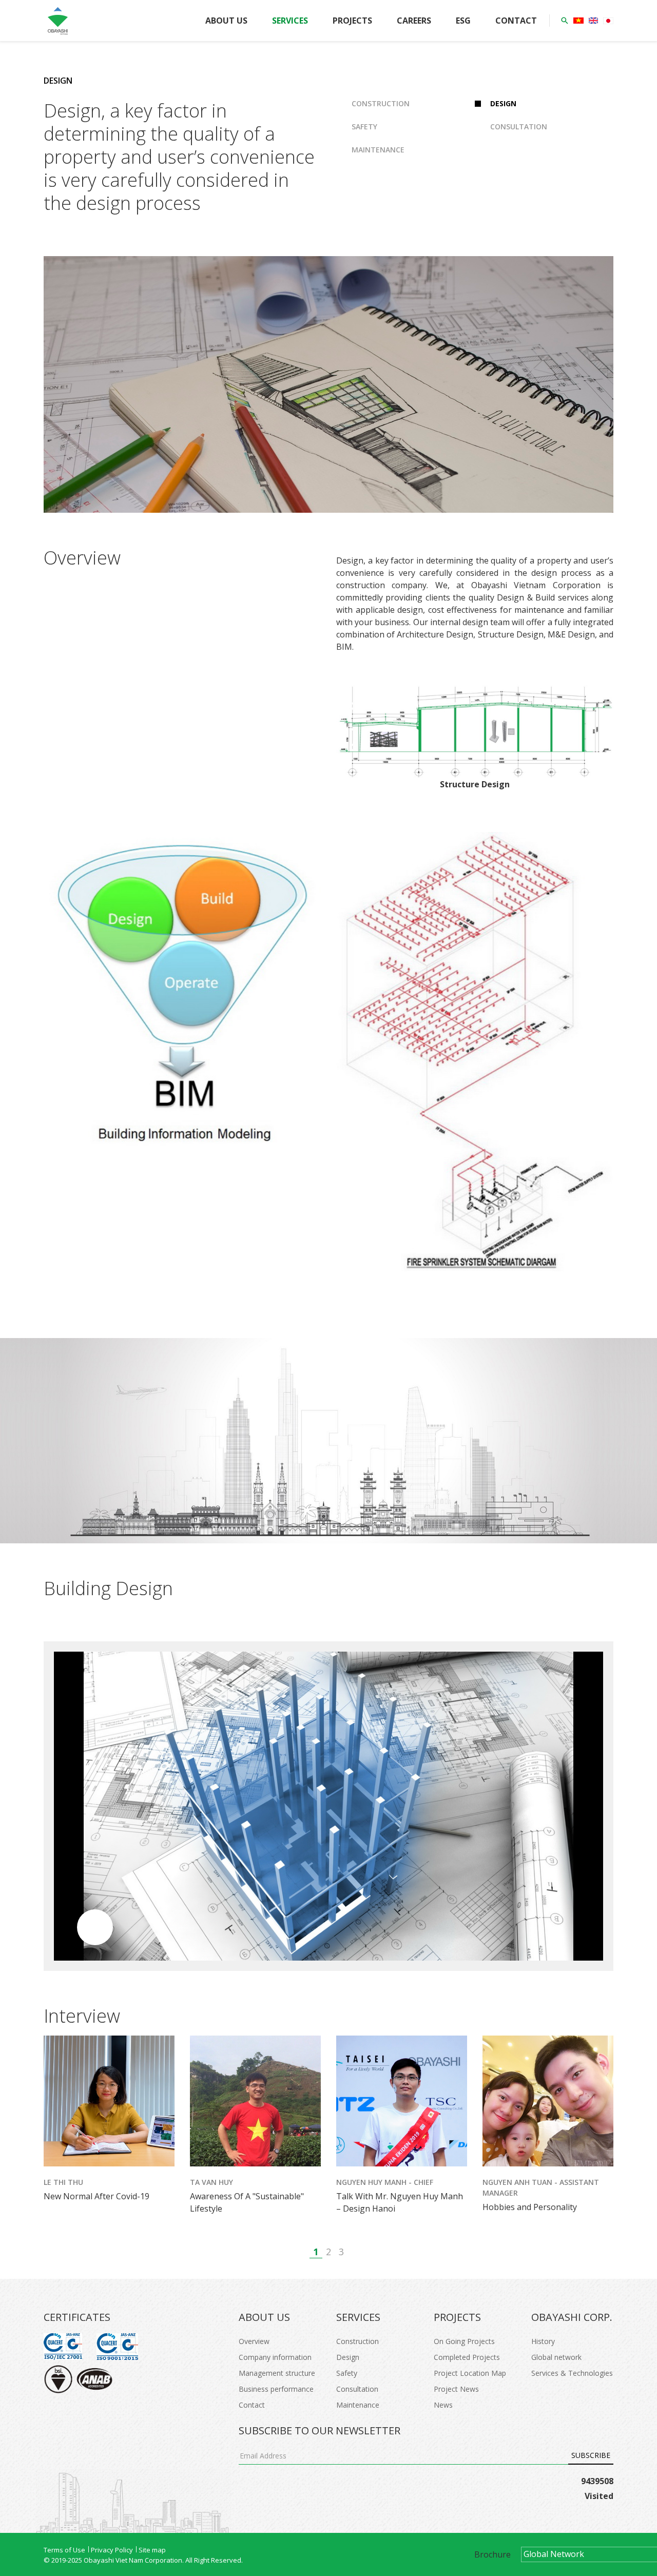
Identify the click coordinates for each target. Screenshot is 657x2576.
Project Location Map (470, 2373)
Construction (381, 103)
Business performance (276, 2389)
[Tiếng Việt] (578, 21)
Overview (254, 2341)
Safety (364, 127)
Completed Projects (467, 2357)
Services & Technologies (572, 2373)
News (443, 2405)
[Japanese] (608, 21)
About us (226, 21)
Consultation (519, 127)
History (543, 2341)
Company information (275, 2357)
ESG (463, 21)
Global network (556, 2357)
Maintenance (378, 150)
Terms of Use (64, 2550)
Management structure (277, 2373)
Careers (414, 21)
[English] (593, 21)
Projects (352, 21)
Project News (456, 2389)
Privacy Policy (112, 2550)
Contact (516, 21)
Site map (152, 2550)
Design (503, 103)
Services (290, 21)
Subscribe (591, 2455)
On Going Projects (464, 2341)
